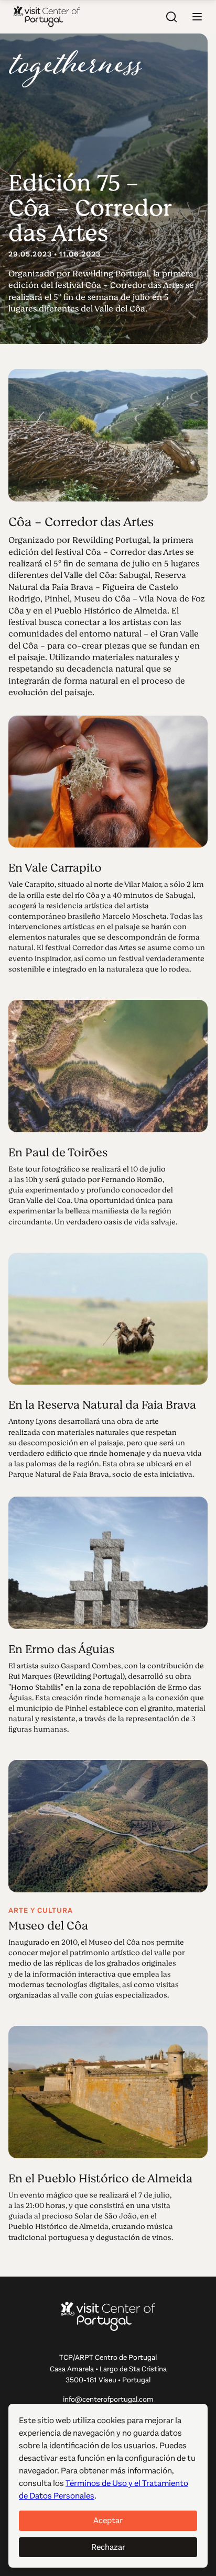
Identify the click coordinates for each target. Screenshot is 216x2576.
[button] (197, 17)
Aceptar (108, 2520)
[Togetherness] (75, 69)
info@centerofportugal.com (108, 2399)
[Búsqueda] (172, 17)
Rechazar (108, 2547)
